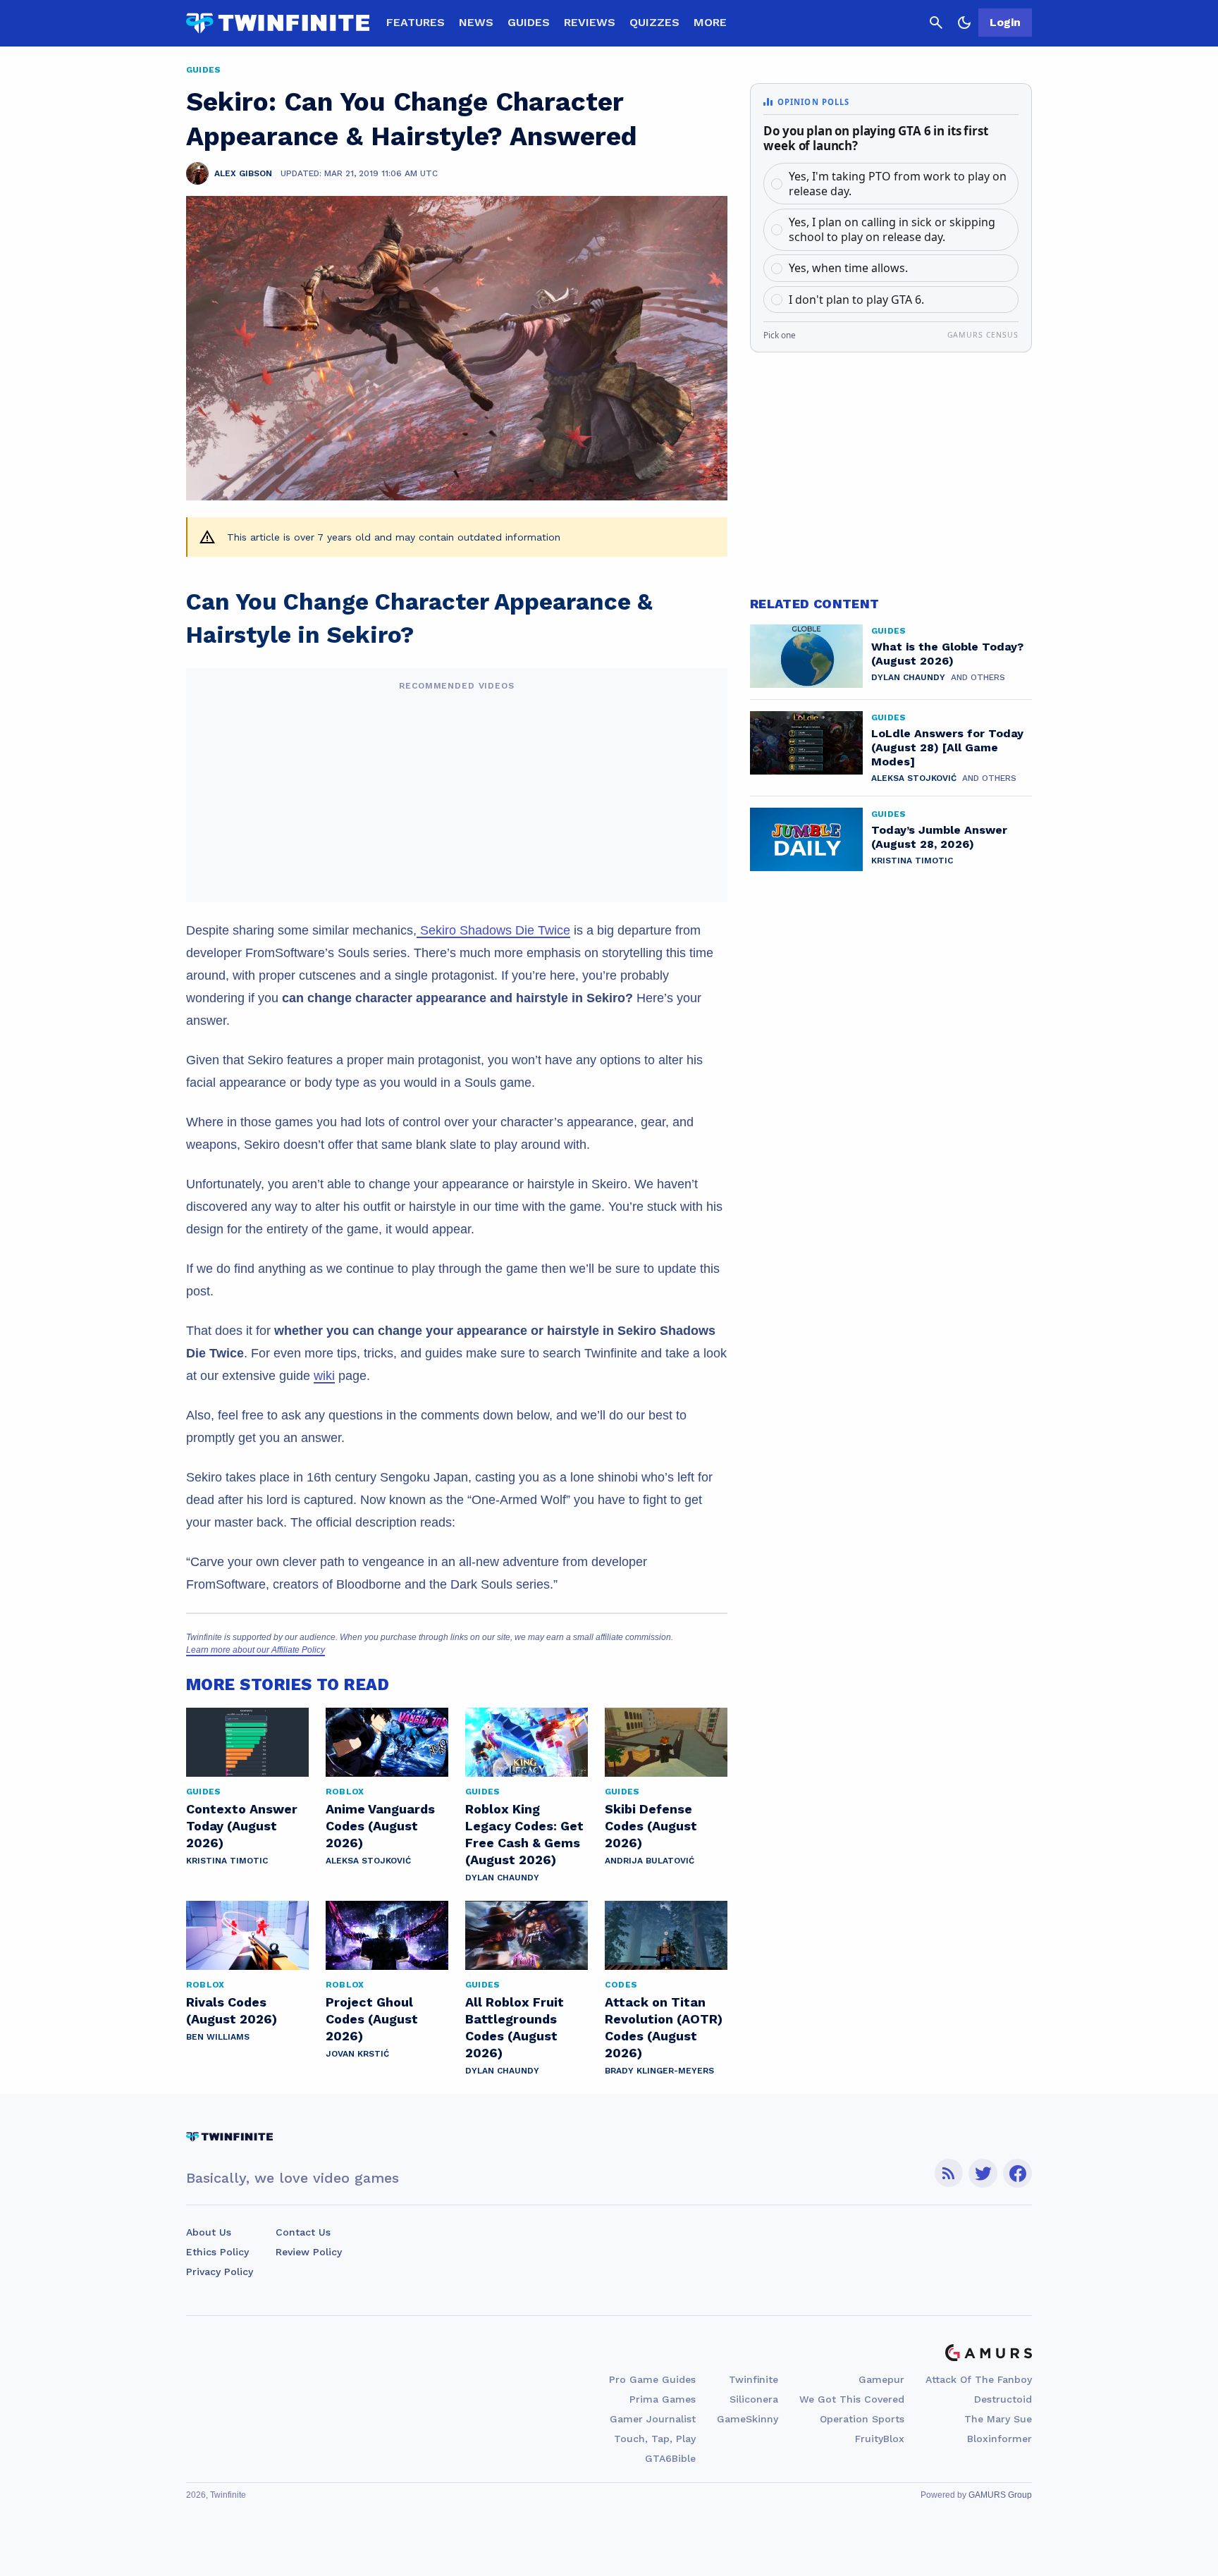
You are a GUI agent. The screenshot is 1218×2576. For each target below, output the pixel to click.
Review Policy (309, 2252)
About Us (209, 2232)
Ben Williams (218, 2037)
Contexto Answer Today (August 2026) (242, 1826)
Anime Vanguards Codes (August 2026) (380, 1826)
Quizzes (654, 22)
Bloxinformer (999, 2439)
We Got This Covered (852, 2399)
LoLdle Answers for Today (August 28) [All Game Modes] (947, 747)
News (476, 22)
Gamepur (881, 2379)
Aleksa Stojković (368, 1861)
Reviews (590, 22)
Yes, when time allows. (848, 268)
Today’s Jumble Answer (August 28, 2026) (939, 837)
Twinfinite (753, 2379)
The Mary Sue (998, 2419)
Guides (529, 22)
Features (416, 22)
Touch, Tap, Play (655, 2439)
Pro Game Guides (652, 2379)
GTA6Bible (670, 2458)
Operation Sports (862, 2419)
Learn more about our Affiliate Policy (256, 1650)
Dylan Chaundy (502, 1878)
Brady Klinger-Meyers (659, 2071)
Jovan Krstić (357, 2054)
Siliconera (754, 2399)
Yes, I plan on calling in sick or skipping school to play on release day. (892, 229)
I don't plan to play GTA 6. (856, 300)
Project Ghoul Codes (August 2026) (372, 2019)
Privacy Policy (220, 2272)
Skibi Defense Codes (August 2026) (651, 1826)
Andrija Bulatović (650, 1861)
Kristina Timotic (227, 1861)
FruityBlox (880, 2439)
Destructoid (1003, 2399)
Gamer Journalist (653, 2419)
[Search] (936, 23)
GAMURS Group (1000, 2495)
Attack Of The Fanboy (979, 2379)
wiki (324, 1376)
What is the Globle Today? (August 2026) (947, 654)
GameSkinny (748, 2419)
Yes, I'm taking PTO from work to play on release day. (898, 184)
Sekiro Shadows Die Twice (493, 930)
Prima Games (663, 2399)
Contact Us (303, 2232)
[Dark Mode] (964, 23)
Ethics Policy (217, 2252)
